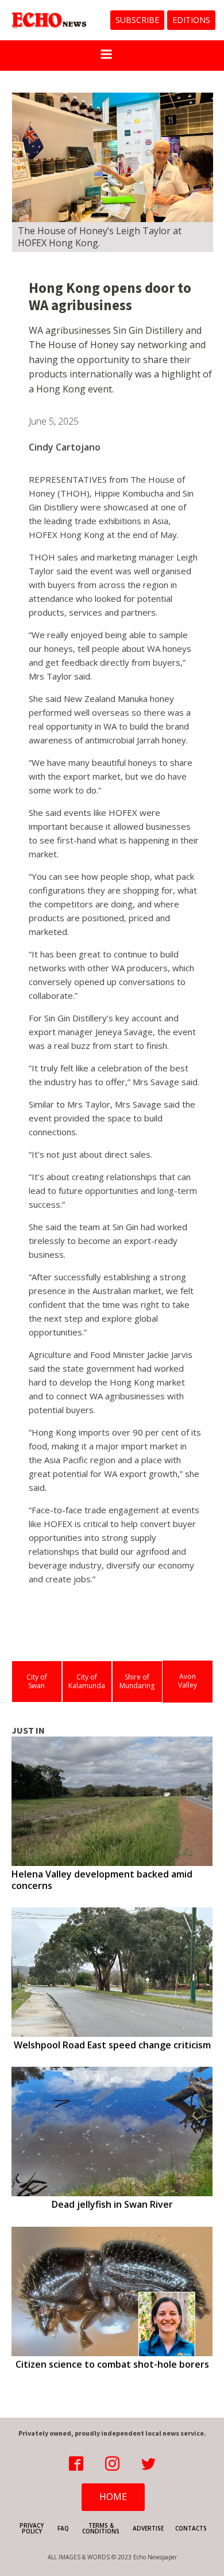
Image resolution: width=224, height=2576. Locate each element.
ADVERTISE (148, 2528)
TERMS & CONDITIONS (101, 2528)
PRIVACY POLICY (32, 2528)
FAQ (63, 2528)
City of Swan (37, 1682)
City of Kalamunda (87, 1682)
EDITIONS (191, 20)
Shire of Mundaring (137, 1682)
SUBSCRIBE (137, 20)
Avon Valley (188, 1681)
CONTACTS (191, 2528)
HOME (113, 2497)
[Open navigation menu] (106, 56)
